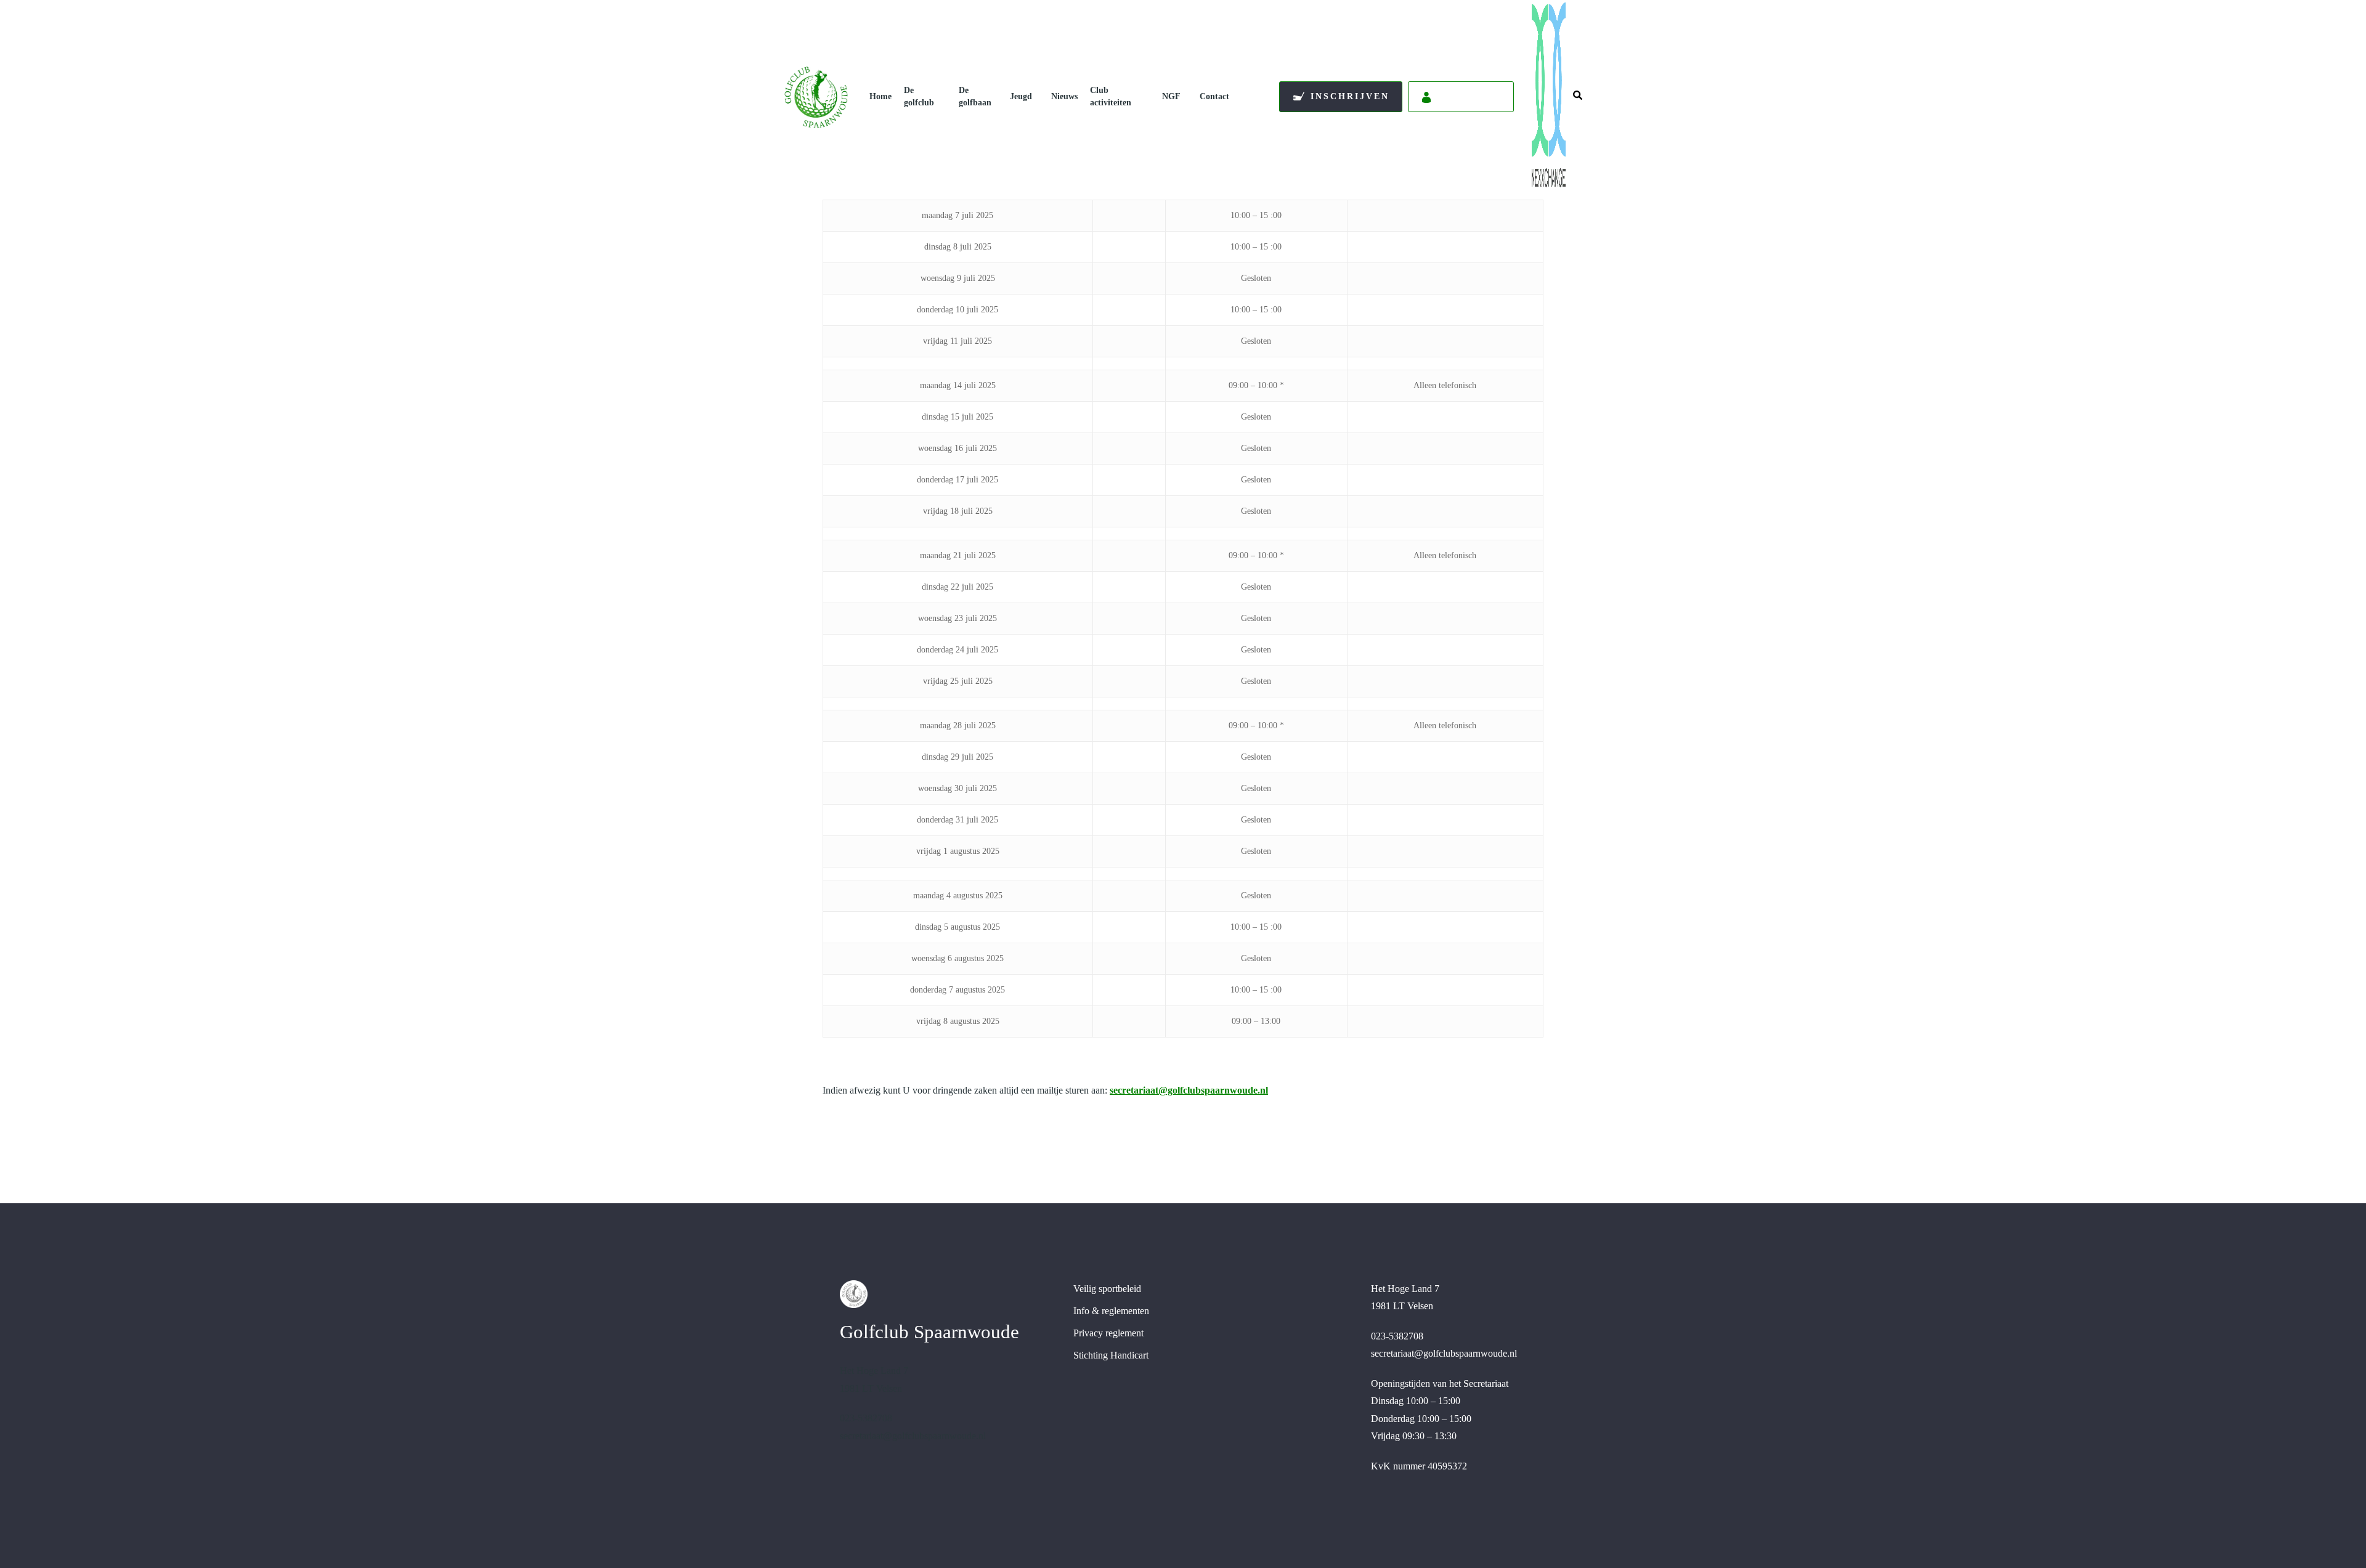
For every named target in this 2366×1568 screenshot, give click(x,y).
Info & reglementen (1111, 1311)
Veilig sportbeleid (1107, 1289)
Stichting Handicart (1111, 1355)
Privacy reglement (1108, 1333)
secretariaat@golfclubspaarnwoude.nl (1189, 1090)
